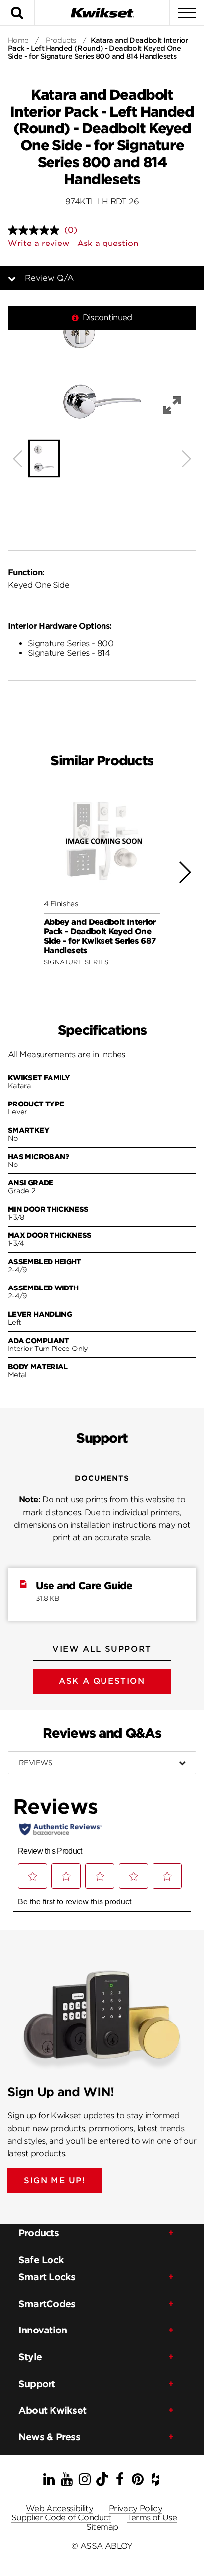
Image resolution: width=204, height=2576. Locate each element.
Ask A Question (102, 1681)
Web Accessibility (59, 2508)
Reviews (35, 1763)
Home (18, 40)
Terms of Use (152, 2518)
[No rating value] (36, 230)
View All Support (102, 1649)
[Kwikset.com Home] (102, 13)
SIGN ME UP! (55, 2180)
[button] (102, 368)
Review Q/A (49, 278)
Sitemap (102, 2527)
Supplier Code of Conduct (61, 2518)
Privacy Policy (136, 2508)
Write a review (39, 243)
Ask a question (108, 243)
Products (61, 40)
